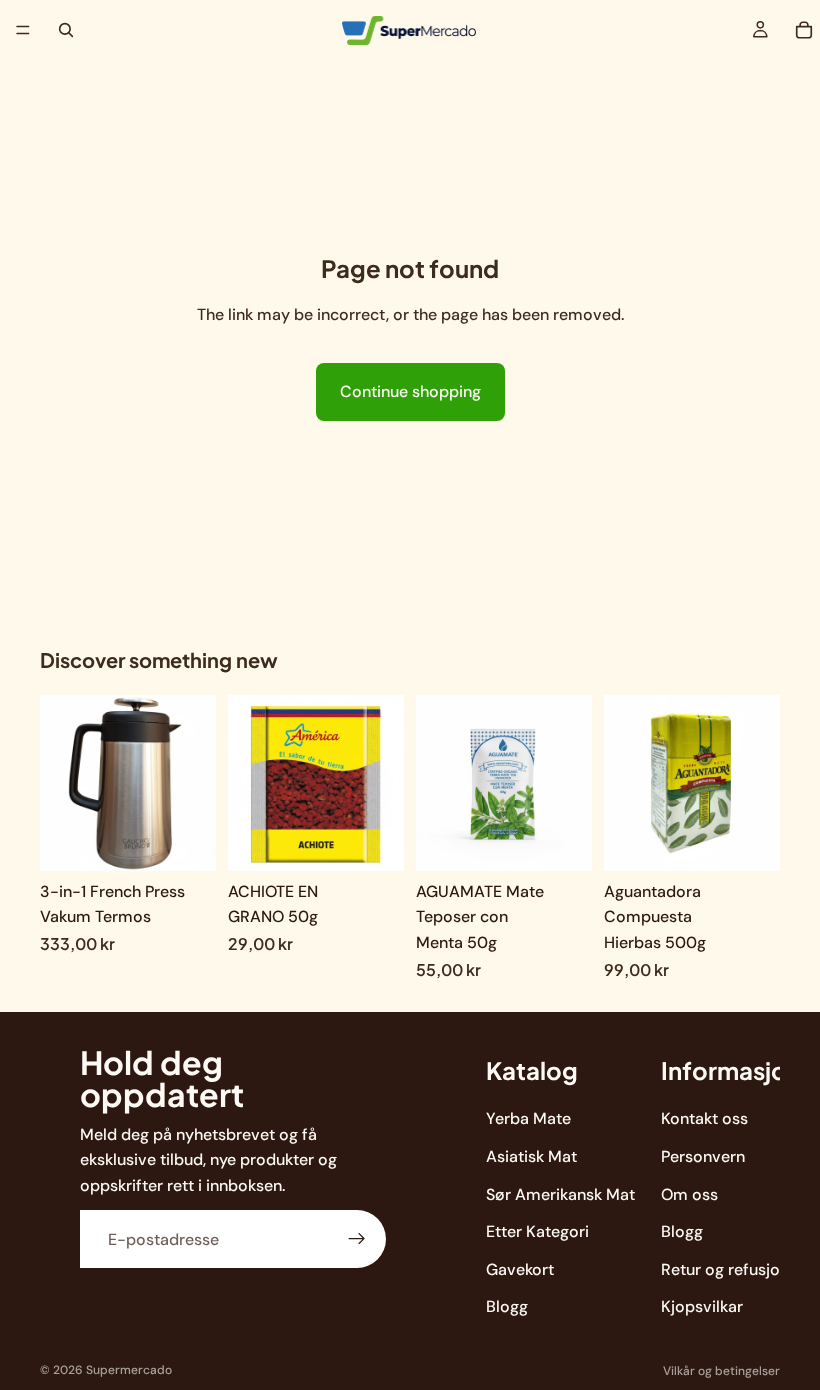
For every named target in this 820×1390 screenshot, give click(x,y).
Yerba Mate (528, 1119)
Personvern (703, 1156)
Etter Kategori (537, 1231)
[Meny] (23, 30)
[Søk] (66, 30)
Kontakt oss (704, 1119)
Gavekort (520, 1269)
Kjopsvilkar (702, 1307)
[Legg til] (185, 840)
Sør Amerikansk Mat (560, 1194)
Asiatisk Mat (531, 1156)
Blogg (507, 1307)
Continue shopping (410, 391)
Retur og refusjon (725, 1269)
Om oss (689, 1194)
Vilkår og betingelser (721, 1371)
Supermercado (129, 1370)
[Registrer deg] (357, 1240)
